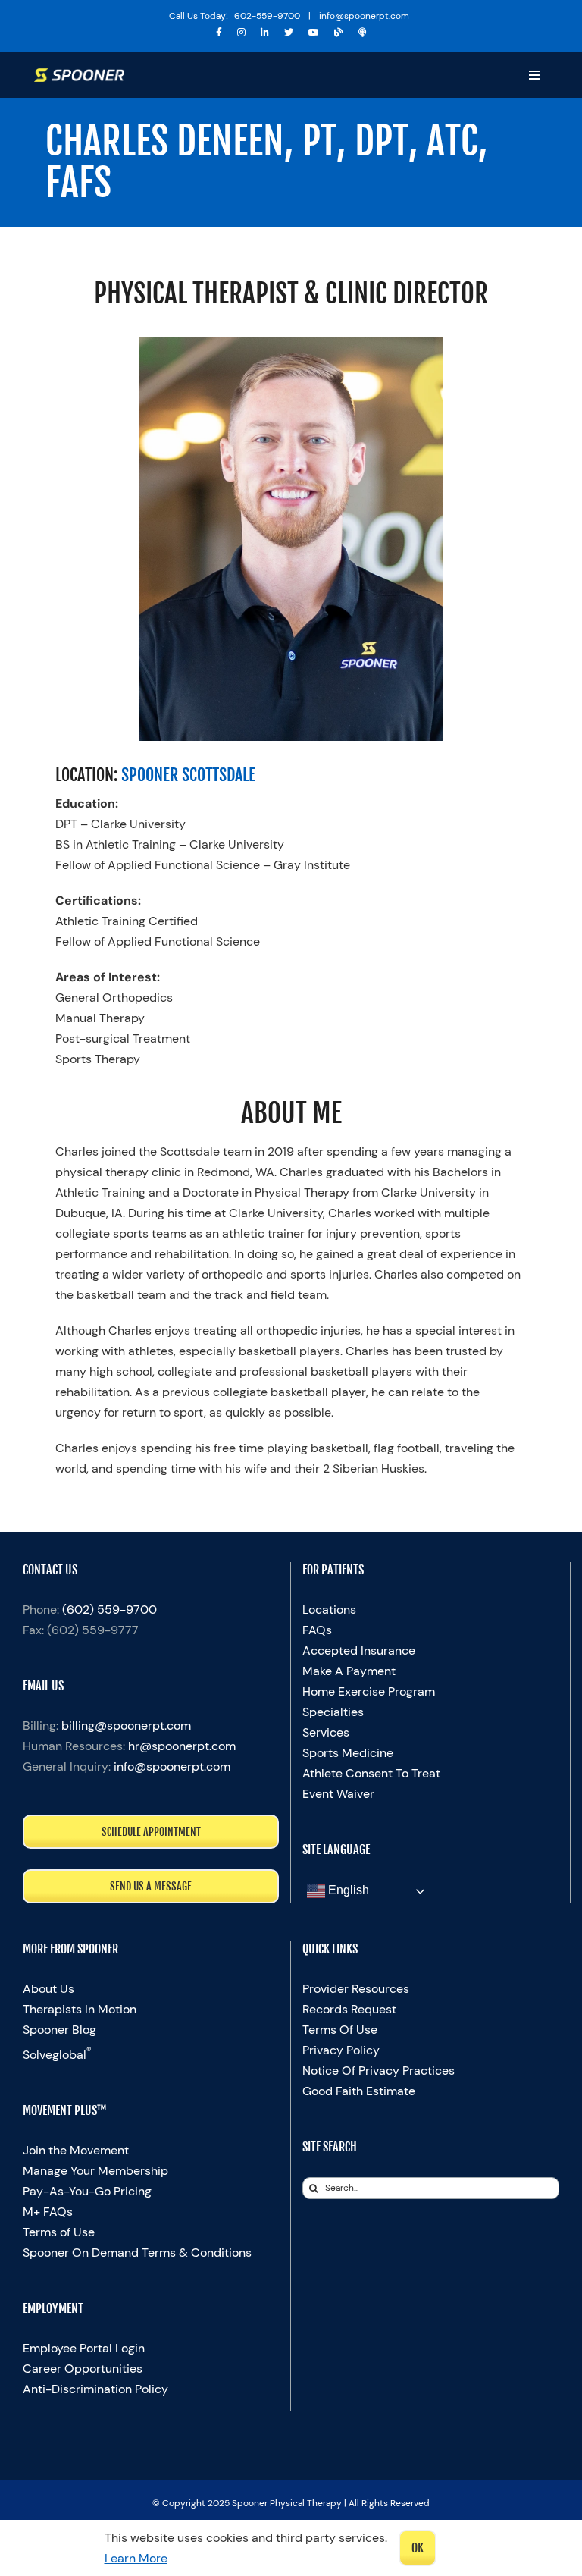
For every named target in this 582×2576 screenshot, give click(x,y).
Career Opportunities (83, 2369)
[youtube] (314, 33)
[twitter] (289, 33)
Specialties (333, 1712)
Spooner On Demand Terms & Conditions (137, 2253)
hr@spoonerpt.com (182, 1746)
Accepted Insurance (359, 1650)
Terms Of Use (340, 2030)
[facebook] (219, 33)
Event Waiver (338, 1794)
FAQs (317, 1630)
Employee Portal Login (84, 2348)
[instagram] (241, 33)
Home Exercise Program (369, 1691)
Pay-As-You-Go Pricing (87, 2191)
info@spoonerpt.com (172, 1766)
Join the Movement (76, 2150)
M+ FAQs (48, 2212)
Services (326, 1732)
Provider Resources (356, 1989)
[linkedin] (265, 33)
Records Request (349, 2009)
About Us (48, 1989)
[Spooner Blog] (339, 33)
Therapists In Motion (80, 2009)
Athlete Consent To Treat (371, 1773)
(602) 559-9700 (110, 1610)
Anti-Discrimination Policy (95, 2389)
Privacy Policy (341, 2050)
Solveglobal (57, 2055)
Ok (418, 2548)
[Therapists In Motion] (363, 33)
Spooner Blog (59, 2030)
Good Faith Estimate (359, 2091)
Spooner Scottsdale (188, 775)
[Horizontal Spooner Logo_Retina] (80, 74)
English (347, 1891)
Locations (329, 1610)
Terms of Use (59, 2232)
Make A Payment (349, 1671)
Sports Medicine (348, 1753)
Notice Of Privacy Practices (379, 2071)
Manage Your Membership (95, 2171)
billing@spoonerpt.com (126, 1726)
